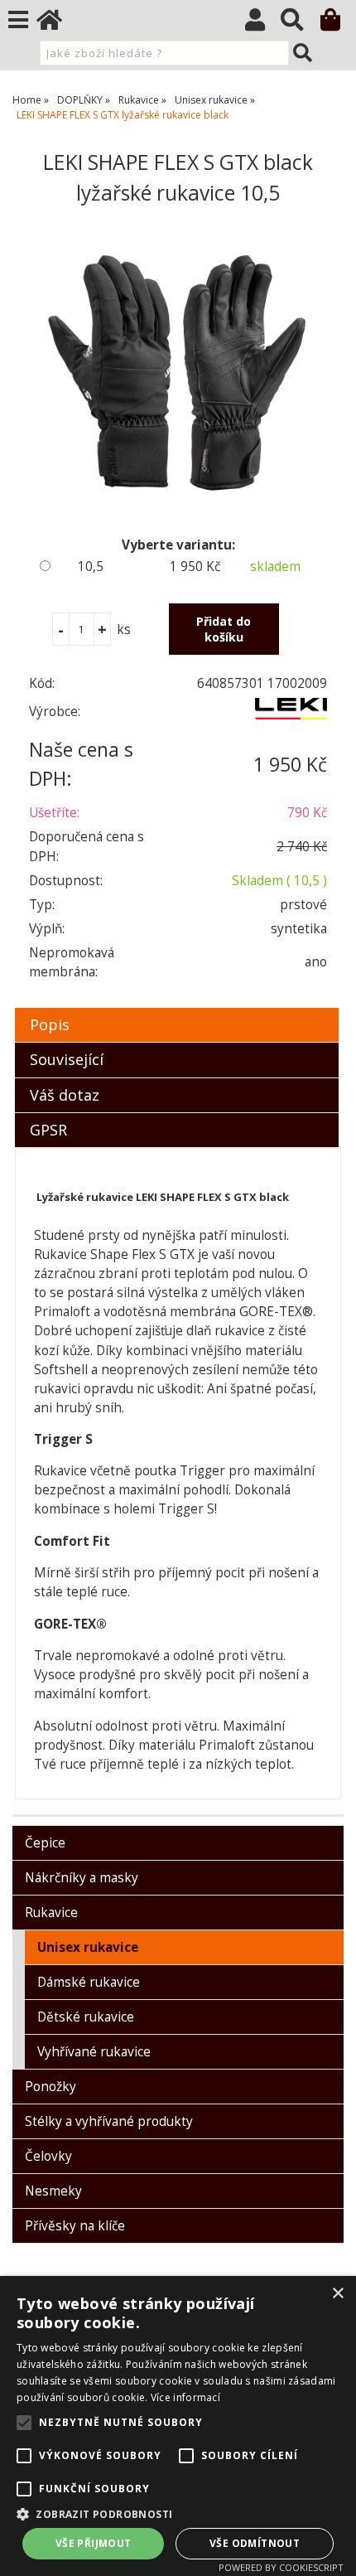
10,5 (91, 567)
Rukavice (51, 1913)
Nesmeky (53, 2191)
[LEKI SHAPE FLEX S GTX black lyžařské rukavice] (178, 372)
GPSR (48, 1130)
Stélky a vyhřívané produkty (109, 2121)
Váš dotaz (65, 1095)
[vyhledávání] (300, 24)
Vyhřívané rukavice (94, 2052)
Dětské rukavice (86, 2017)
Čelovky (48, 2156)
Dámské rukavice (89, 1982)
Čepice (45, 1843)
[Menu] (18, 20)
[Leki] (291, 715)
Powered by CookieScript (281, 2567)
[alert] (178, 2426)
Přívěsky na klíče (75, 2226)
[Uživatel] (263, 24)
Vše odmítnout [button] (255, 2543)
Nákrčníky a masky (82, 1878)
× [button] (337, 2294)
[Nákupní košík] (338, 24)
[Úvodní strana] (57, 24)
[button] (178, 2513)
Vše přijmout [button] (94, 2543)
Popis (50, 1024)
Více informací (185, 2397)
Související (67, 1059)
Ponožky (51, 2087)
